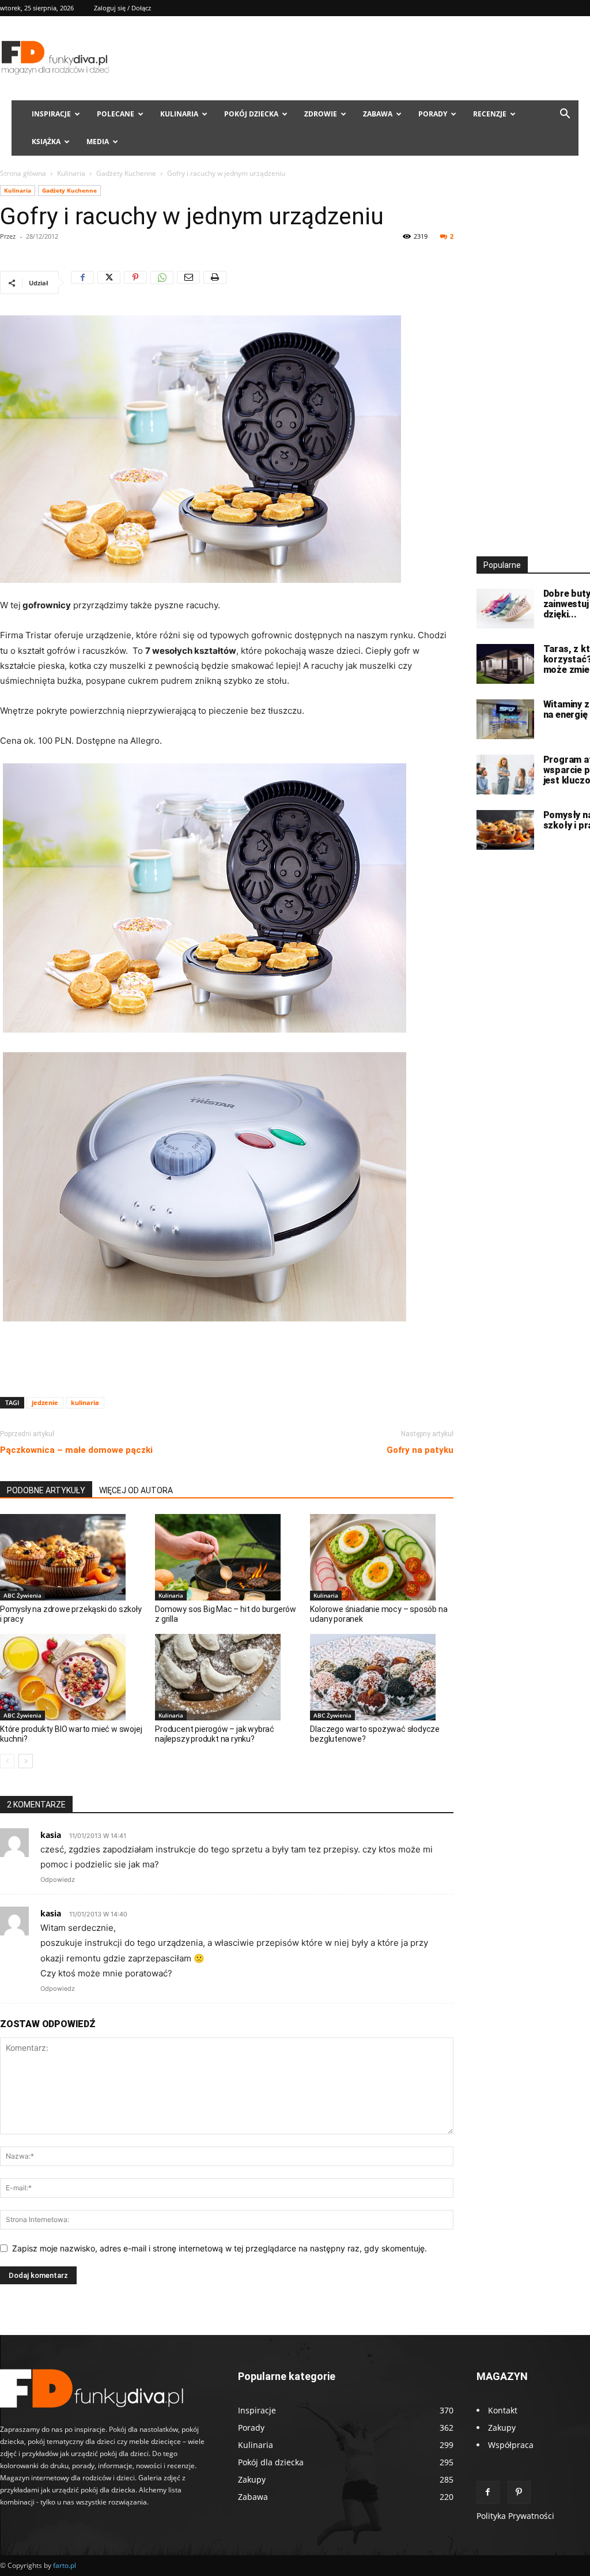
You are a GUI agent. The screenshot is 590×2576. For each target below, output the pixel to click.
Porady (433, 114)
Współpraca (511, 2445)
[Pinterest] (135, 283)
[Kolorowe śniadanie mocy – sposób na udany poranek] (381, 1557)
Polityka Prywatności (515, 2516)
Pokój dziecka (251, 114)
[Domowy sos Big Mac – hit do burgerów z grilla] (226, 1557)
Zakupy (502, 2428)
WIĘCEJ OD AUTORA (136, 1490)
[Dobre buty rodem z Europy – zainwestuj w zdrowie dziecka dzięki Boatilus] (505, 609)
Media (98, 142)
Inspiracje (51, 114)
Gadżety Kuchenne (126, 173)
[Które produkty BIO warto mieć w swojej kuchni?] (71, 1677)
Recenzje (490, 114)
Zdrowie (321, 114)
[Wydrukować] (215, 283)
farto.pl (65, 2565)
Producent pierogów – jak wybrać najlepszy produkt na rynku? (215, 1734)
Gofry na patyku (420, 1450)
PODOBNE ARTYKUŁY (46, 1490)
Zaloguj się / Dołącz (122, 8)
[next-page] (26, 1761)
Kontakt (503, 2410)
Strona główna (23, 173)
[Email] (188, 283)
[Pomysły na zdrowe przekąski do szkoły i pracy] (71, 1557)
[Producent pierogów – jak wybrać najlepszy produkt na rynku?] (226, 1677)
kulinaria (85, 1402)
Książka (46, 142)
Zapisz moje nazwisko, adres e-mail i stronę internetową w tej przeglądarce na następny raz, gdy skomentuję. (220, 2248)
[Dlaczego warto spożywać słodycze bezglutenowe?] (381, 1677)
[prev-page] (7, 1761)
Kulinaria (179, 114)
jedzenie (45, 1402)
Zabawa (378, 114)
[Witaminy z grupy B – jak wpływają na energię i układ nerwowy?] (505, 719)
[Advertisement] (226, 1358)
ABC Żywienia (22, 1595)
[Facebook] (82, 283)
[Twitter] (109, 283)
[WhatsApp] (162, 283)
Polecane (116, 114)
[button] (565, 115)
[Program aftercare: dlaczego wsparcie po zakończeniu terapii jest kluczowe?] (505, 775)
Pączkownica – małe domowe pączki (76, 1450)
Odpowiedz (58, 1880)
